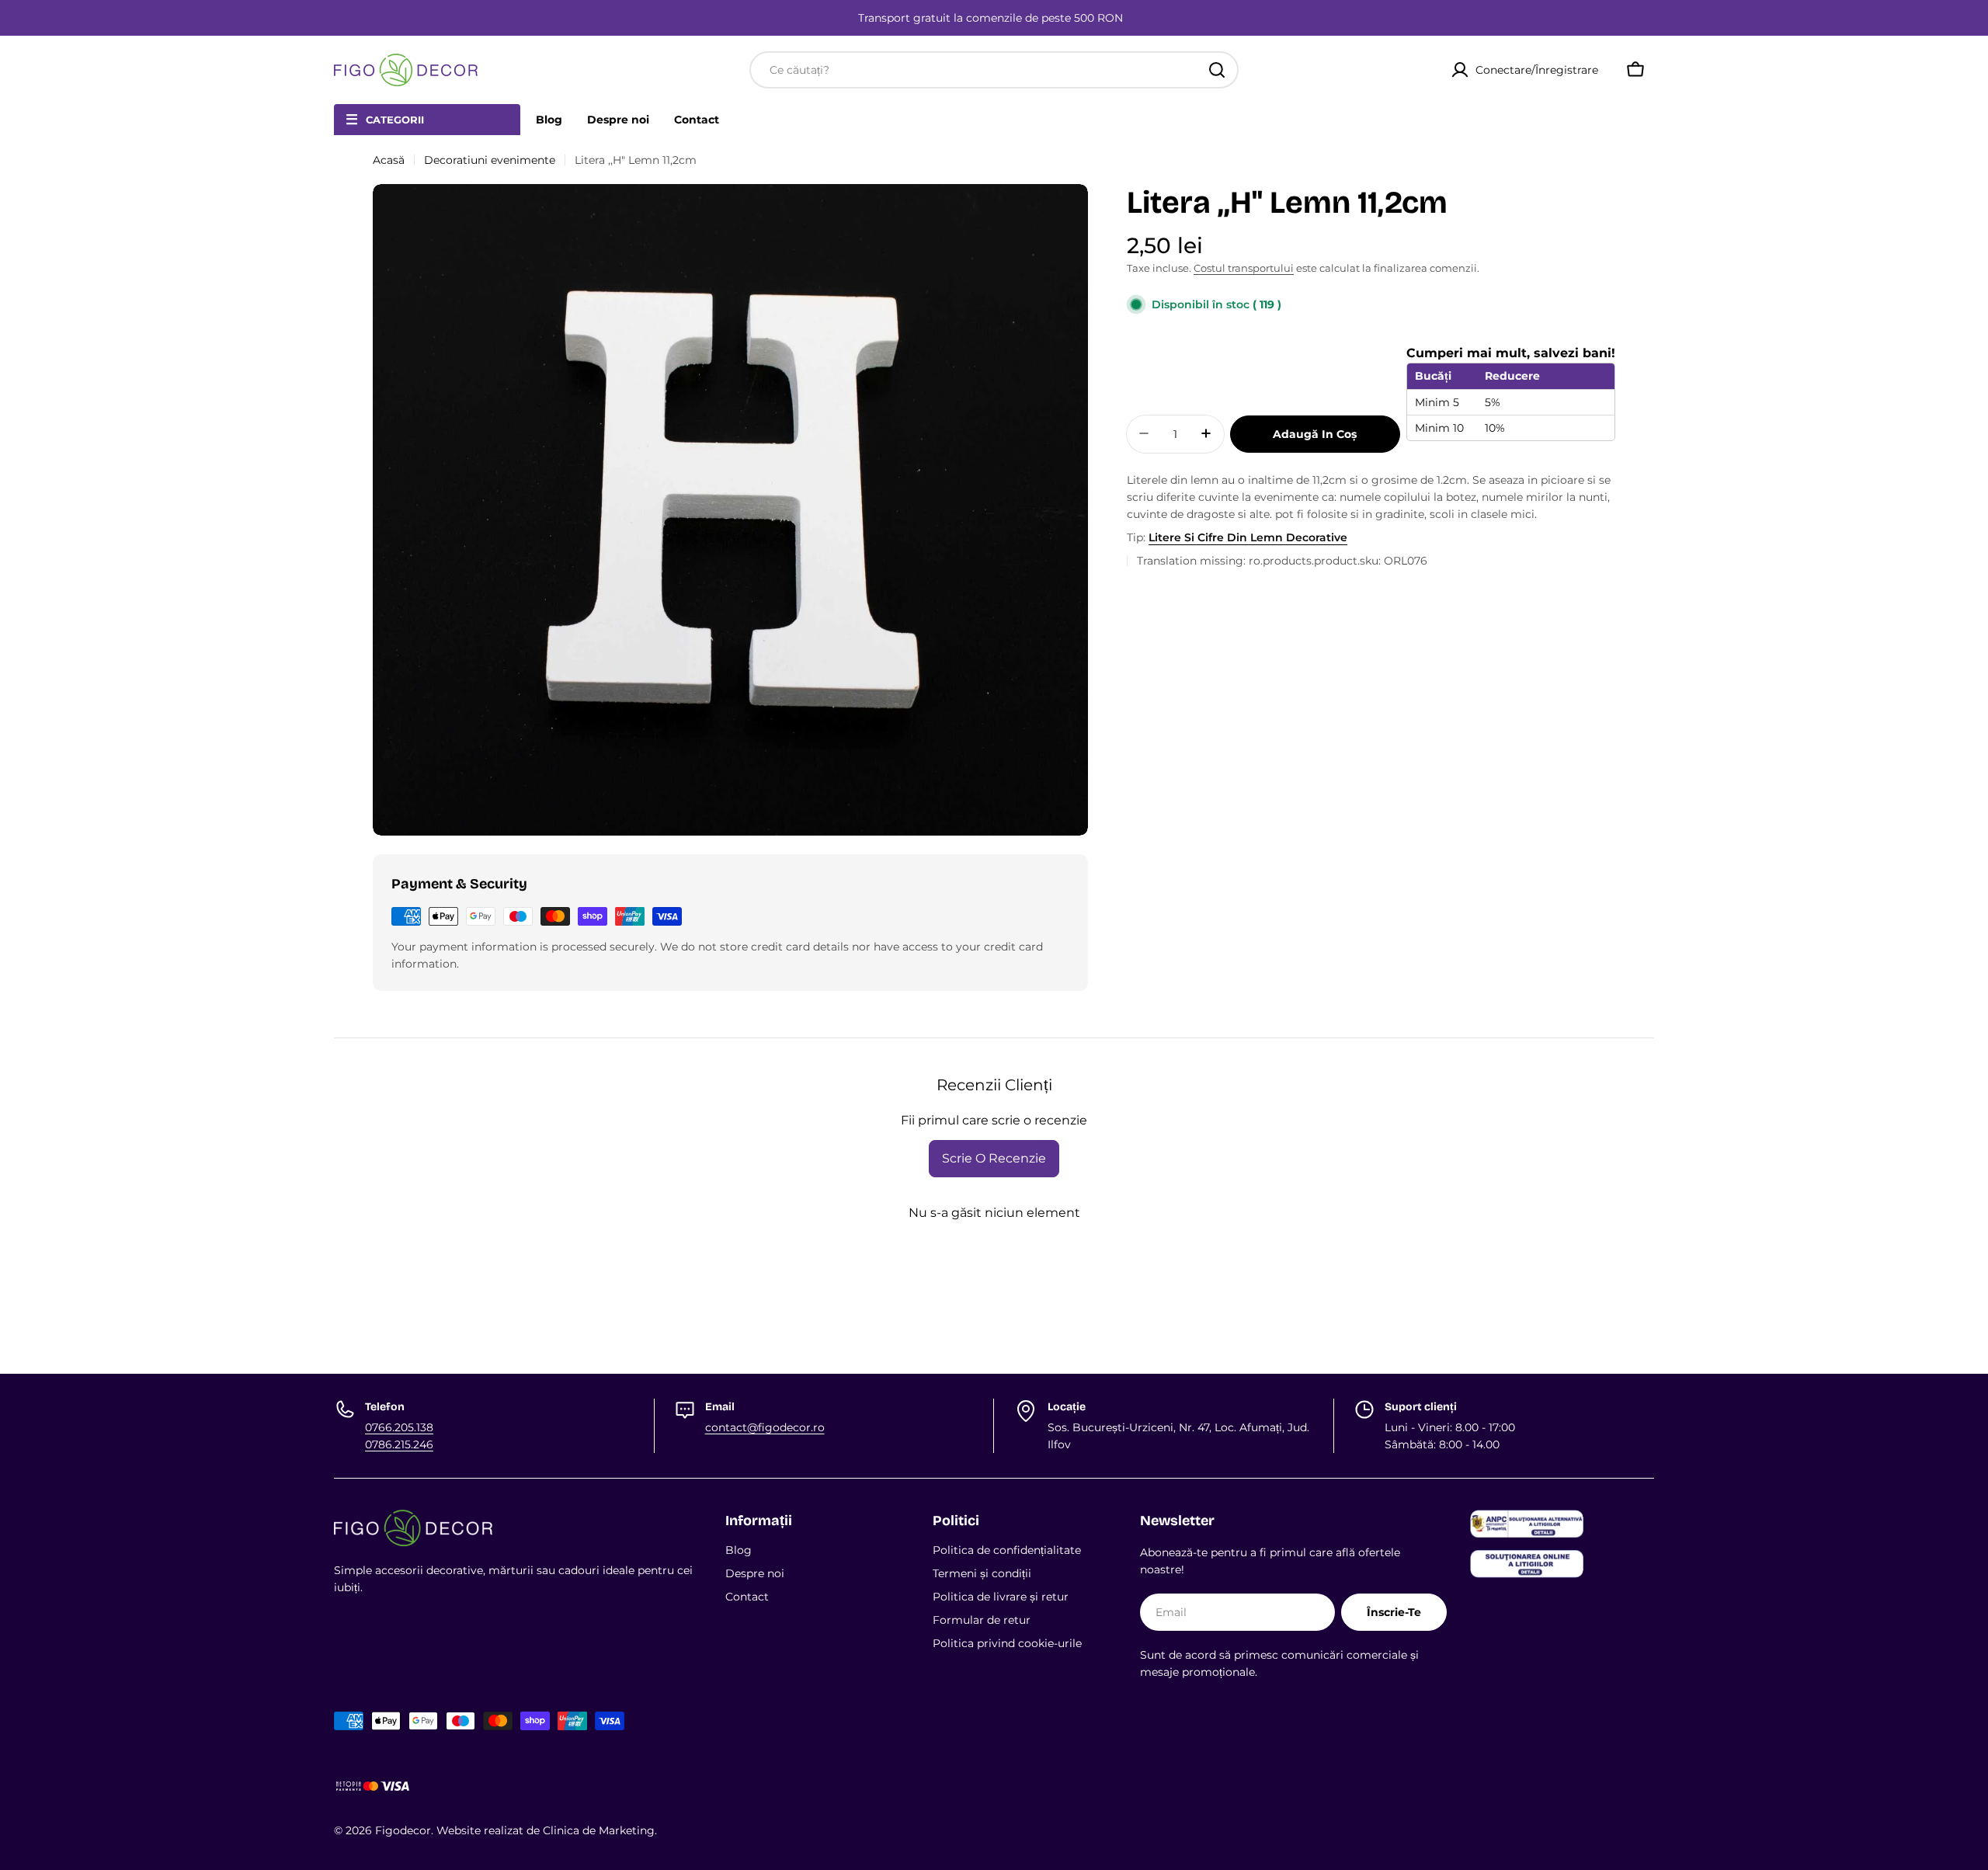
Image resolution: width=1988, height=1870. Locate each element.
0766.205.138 (399, 1427)
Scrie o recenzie (994, 1158)
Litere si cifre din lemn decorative (1248, 537)
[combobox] (994, 70)
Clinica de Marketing (599, 1830)
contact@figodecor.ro (765, 1427)
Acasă (389, 160)
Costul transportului (1244, 268)
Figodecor (403, 1830)
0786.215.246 (399, 1444)
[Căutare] (1217, 70)
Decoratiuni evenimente (490, 160)
